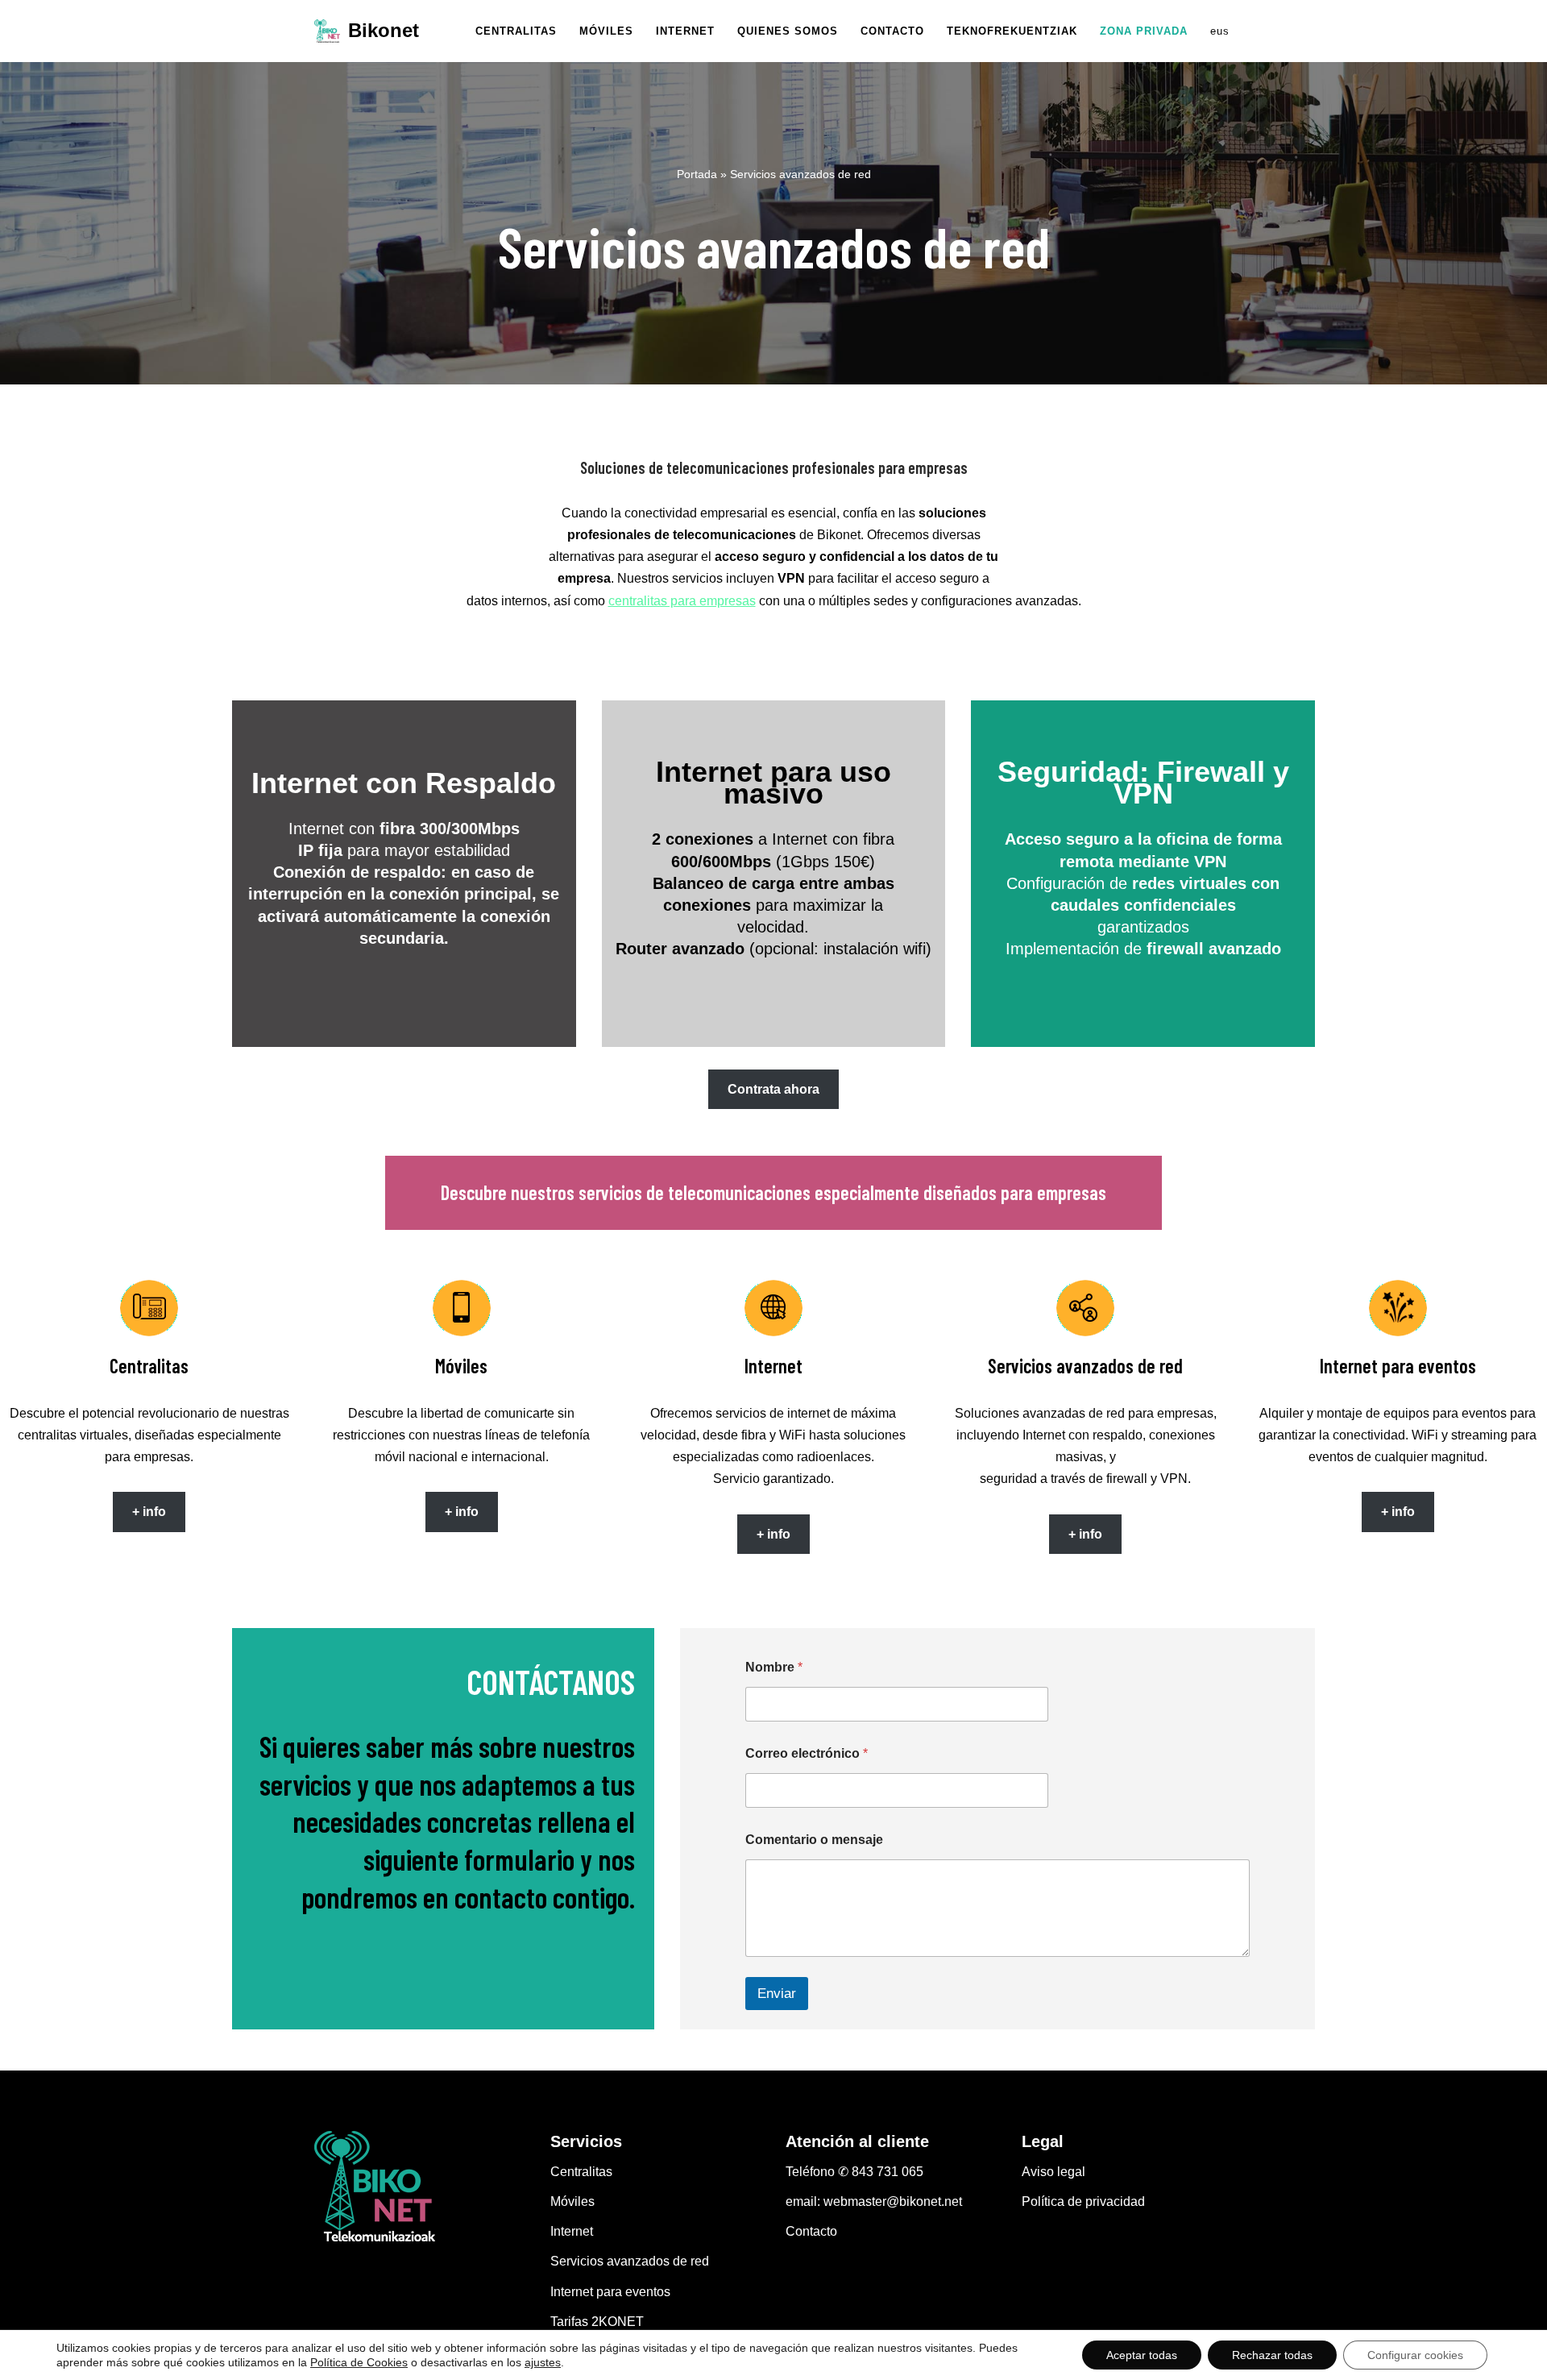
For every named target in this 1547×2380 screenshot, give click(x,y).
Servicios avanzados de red (630, 2261)
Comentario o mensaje (814, 1840)
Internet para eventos (610, 2292)
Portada (697, 174)
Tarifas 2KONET (597, 2322)
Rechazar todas (1272, 2355)
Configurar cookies (1415, 2355)
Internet (572, 2231)
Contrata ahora (773, 1089)
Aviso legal (1053, 2172)
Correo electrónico (807, 1753)
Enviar (777, 1994)
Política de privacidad (1083, 2201)
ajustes (543, 2362)
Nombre (774, 1667)
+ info (149, 1512)
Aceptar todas (1142, 2355)
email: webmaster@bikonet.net (874, 2201)
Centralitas (581, 2172)
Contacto (811, 2231)
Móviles (572, 2201)
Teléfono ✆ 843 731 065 (854, 2172)
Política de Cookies (359, 2362)
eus (1220, 31)
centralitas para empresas (682, 601)
